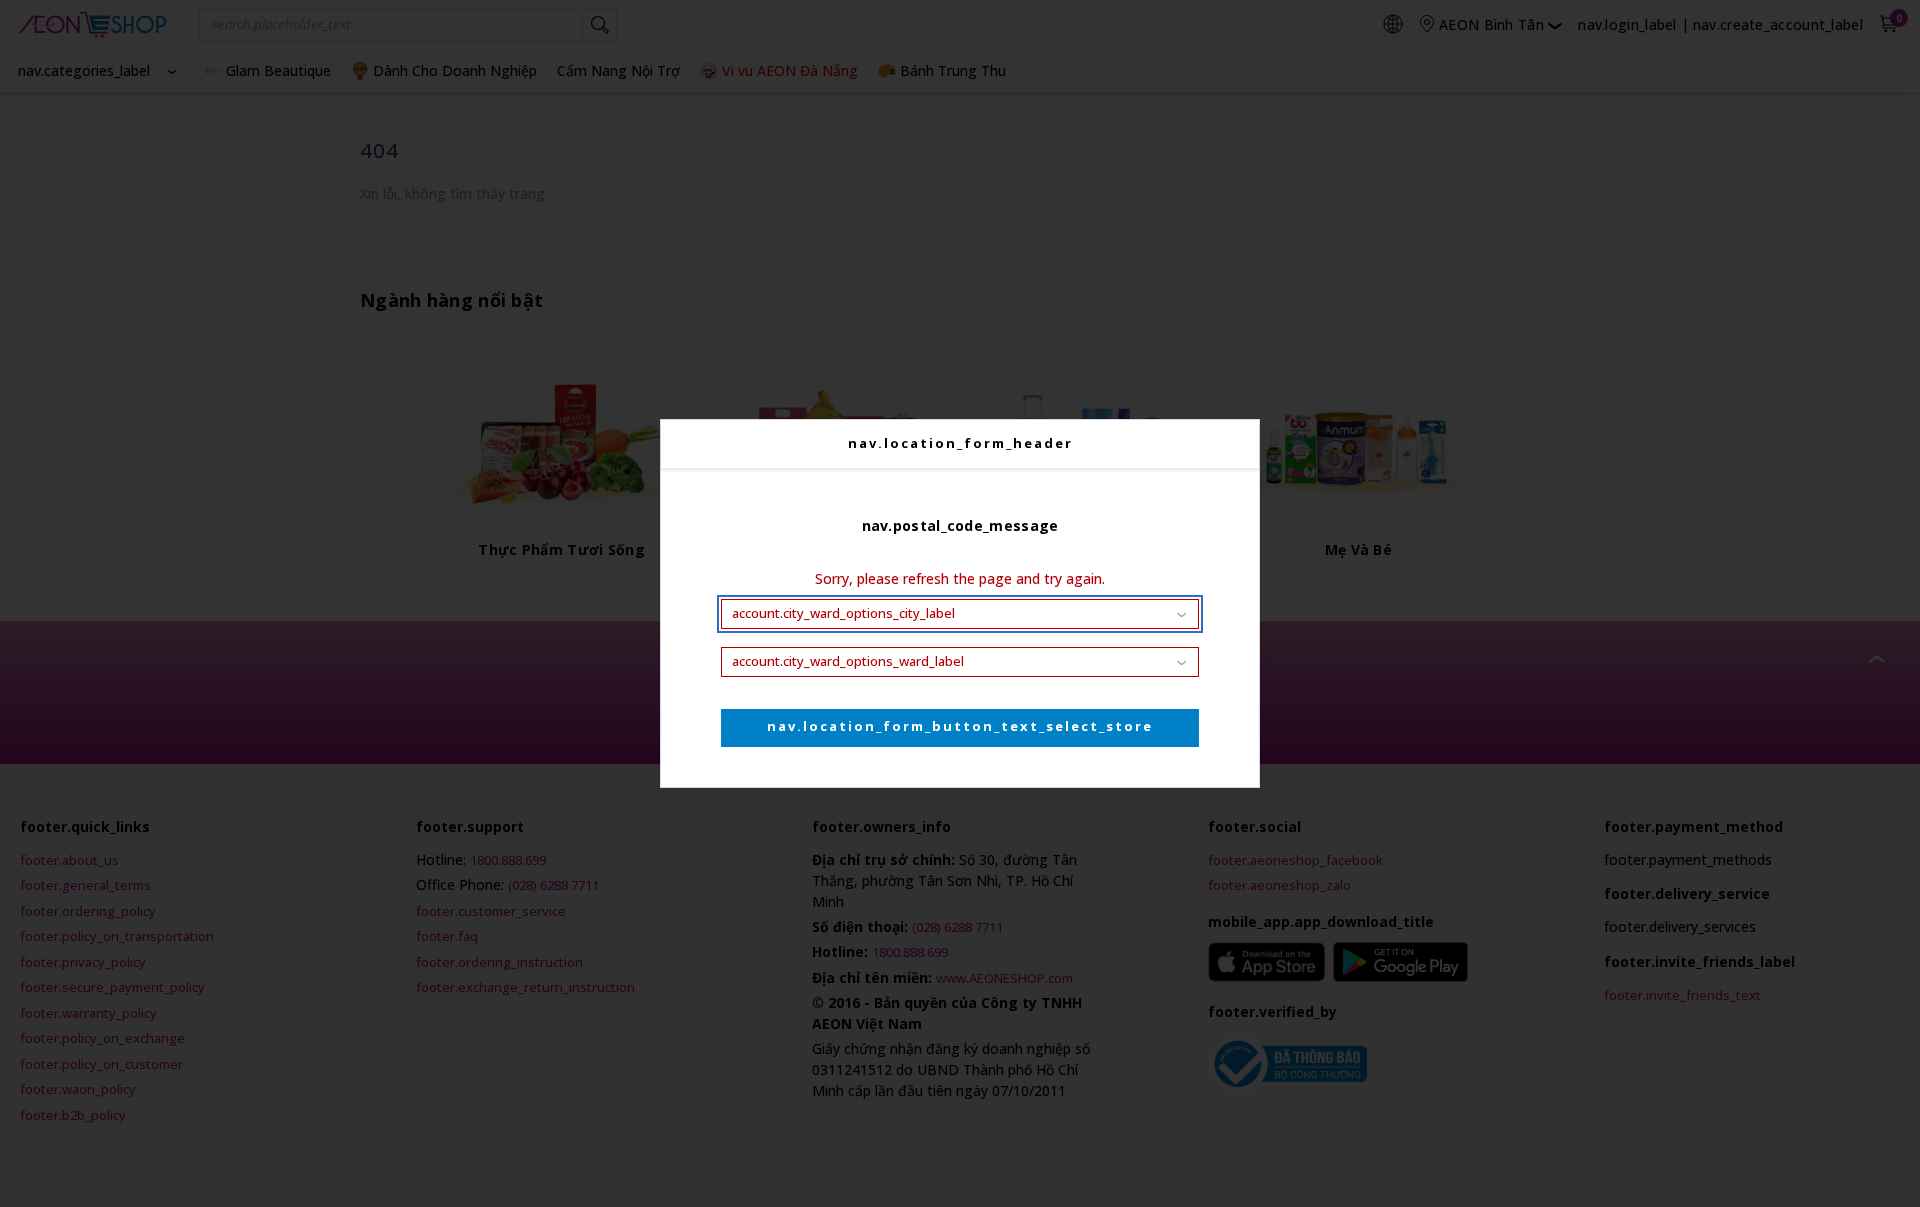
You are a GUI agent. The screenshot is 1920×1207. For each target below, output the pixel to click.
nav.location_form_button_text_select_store (960, 726)
